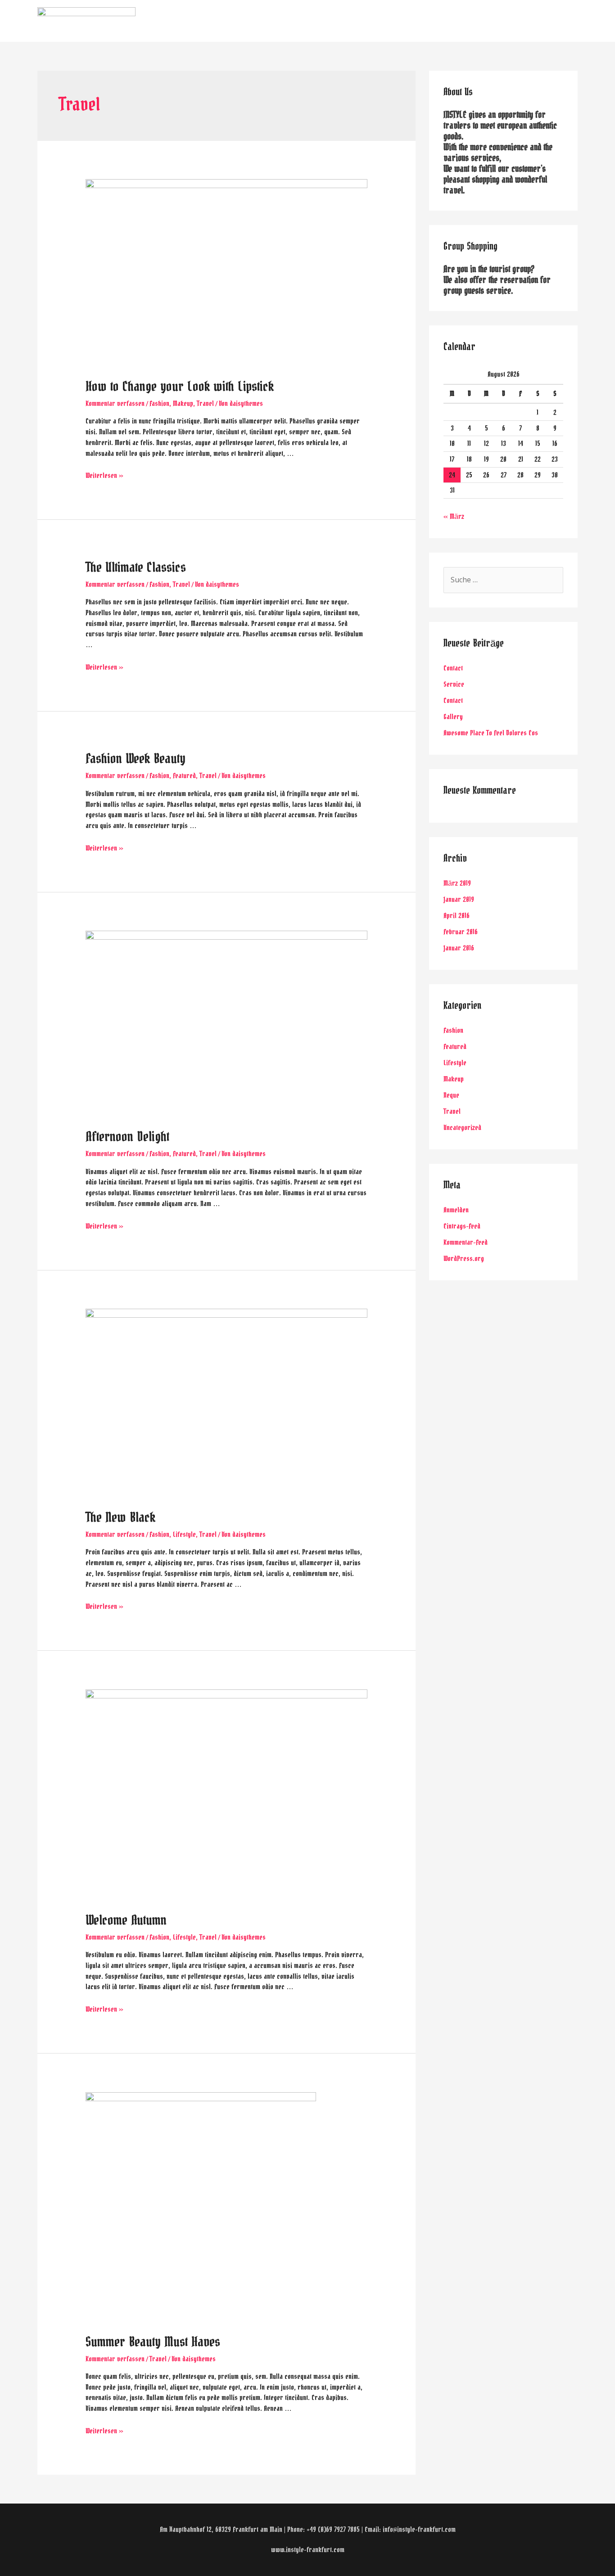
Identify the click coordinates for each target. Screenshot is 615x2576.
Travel (205, 403)
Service (454, 684)
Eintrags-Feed (462, 1226)
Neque (451, 1095)
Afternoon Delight (127, 1137)
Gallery (453, 717)
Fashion (159, 403)
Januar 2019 (459, 899)
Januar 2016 (459, 948)
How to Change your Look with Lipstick (180, 387)
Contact (453, 668)
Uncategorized (462, 1128)
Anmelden (456, 1210)
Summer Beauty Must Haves (153, 2342)
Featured (184, 776)
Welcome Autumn (126, 1921)
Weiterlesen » (104, 475)
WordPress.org (464, 1259)
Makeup (183, 403)
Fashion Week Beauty (136, 759)
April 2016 (457, 916)
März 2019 (457, 883)
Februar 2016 (461, 932)
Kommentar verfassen (115, 403)
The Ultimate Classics (136, 568)
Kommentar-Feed (466, 1242)
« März (454, 516)
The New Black (120, 1518)
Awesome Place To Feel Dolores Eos (491, 733)
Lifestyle (184, 1534)
